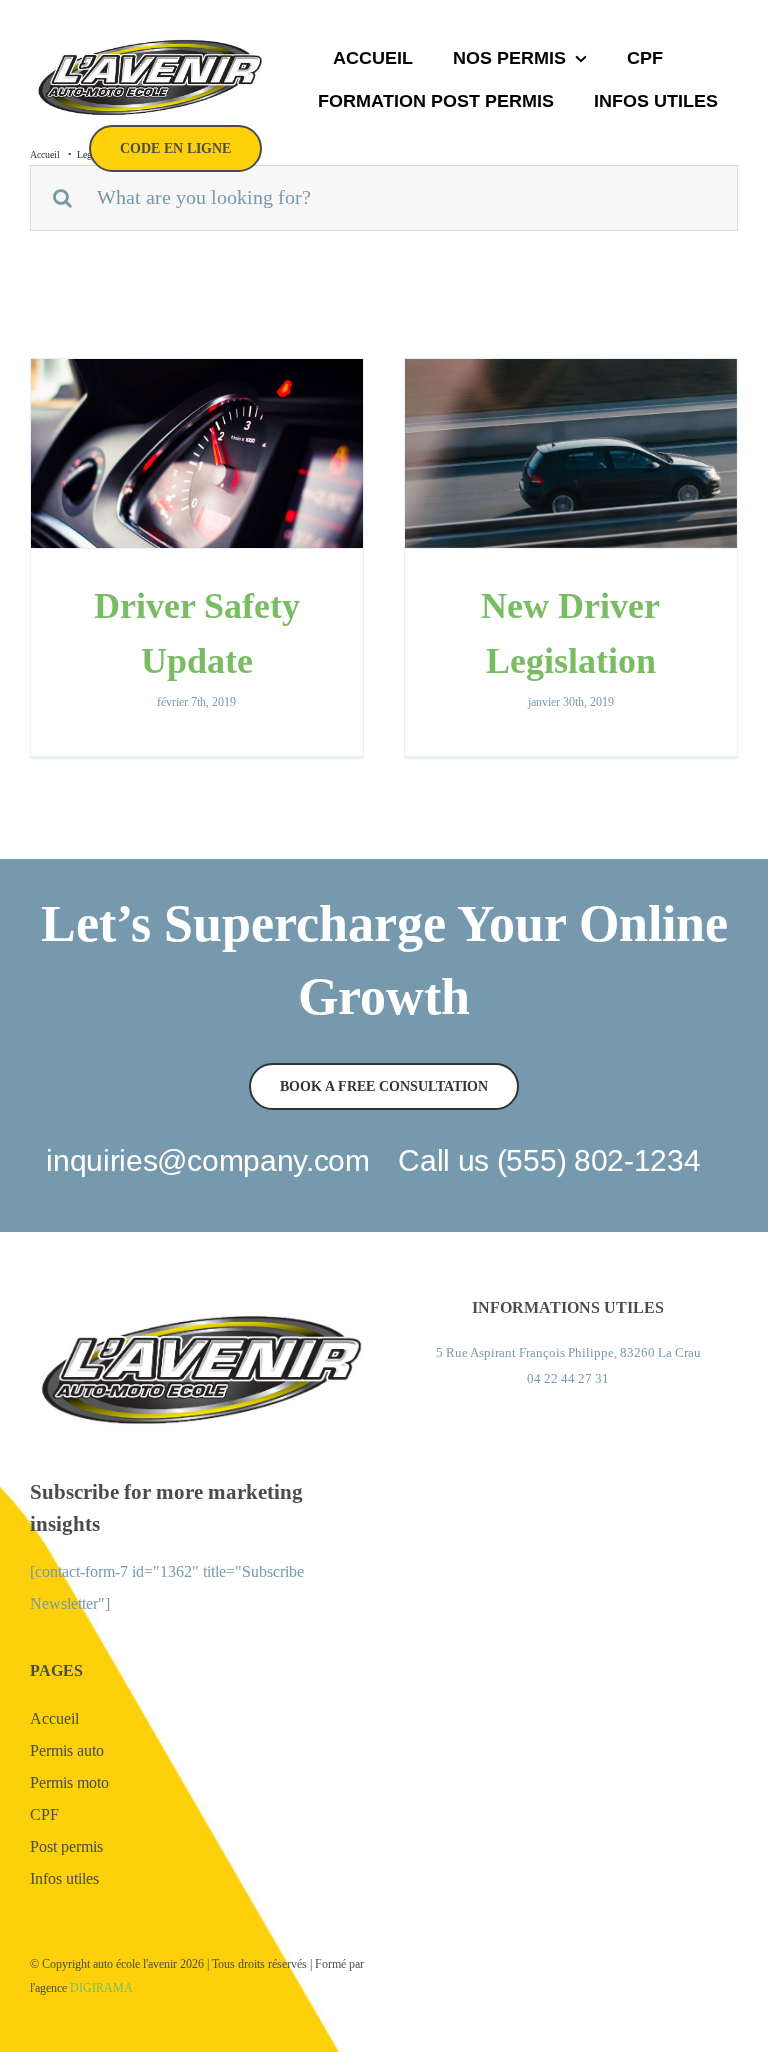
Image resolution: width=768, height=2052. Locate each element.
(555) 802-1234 (599, 1160)
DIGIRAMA (101, 1988)
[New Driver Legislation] (571, 453)
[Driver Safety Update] (197, 453)
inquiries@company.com (208, 1160)
